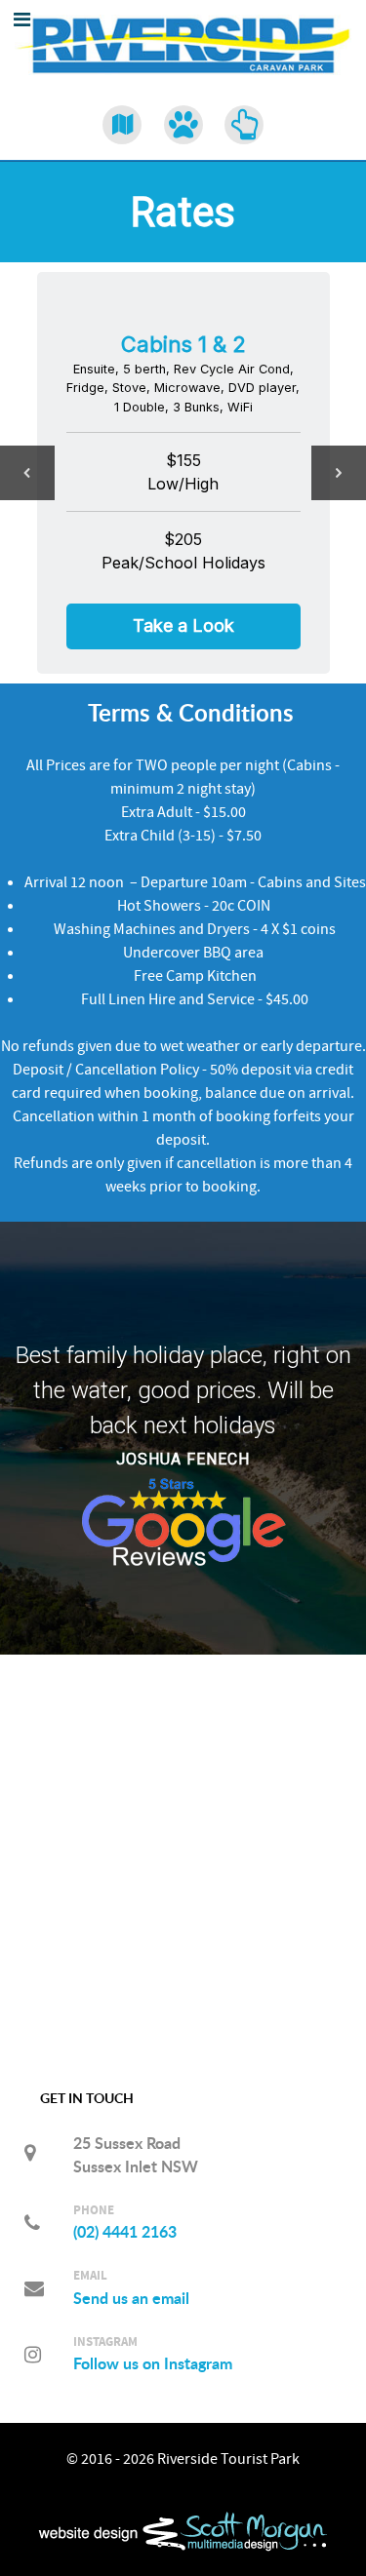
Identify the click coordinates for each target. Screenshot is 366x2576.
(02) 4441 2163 (125, 2232)
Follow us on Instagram (153, 2363)
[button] (27, 473)
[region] (183, 472)
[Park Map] (122, 125)
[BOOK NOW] (244, 125)
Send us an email (131, 2298)
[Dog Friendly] (183, 125)
